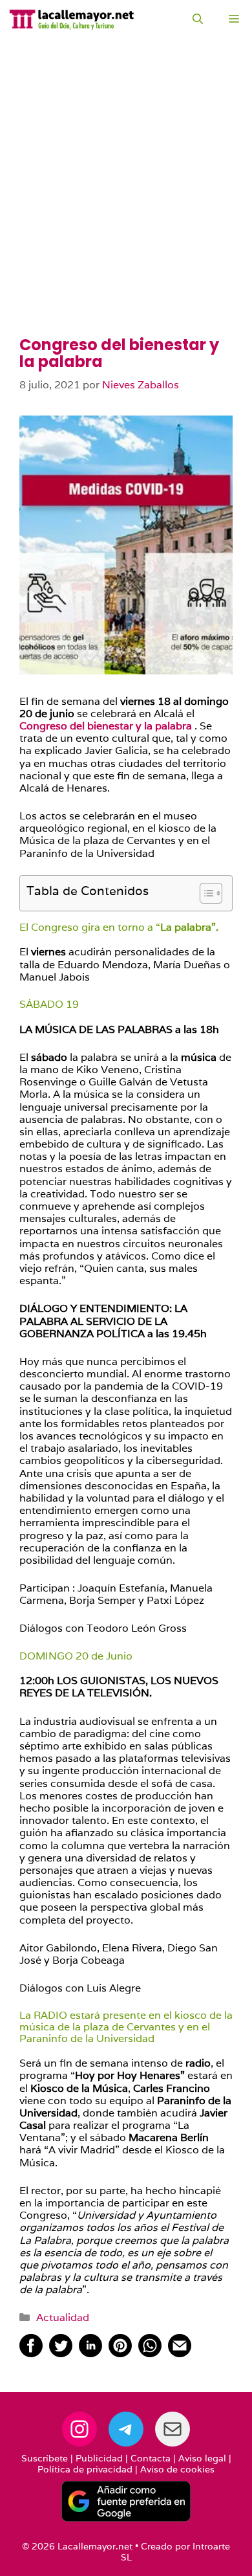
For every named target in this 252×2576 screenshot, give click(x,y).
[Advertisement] (126, 204)
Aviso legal (202, 2458)
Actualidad (63, 2317)
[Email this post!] (180, 2354)
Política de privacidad (85, 2469)
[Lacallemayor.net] (72, 19)
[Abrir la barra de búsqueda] (198, 19)
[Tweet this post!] (61, 2354)
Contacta (151, 2458)
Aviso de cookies (177, 2469)
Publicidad (99, 2458)
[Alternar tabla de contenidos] (205, 893)
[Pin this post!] (120, 2354)
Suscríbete (45, 2458)
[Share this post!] (31, 2354)
